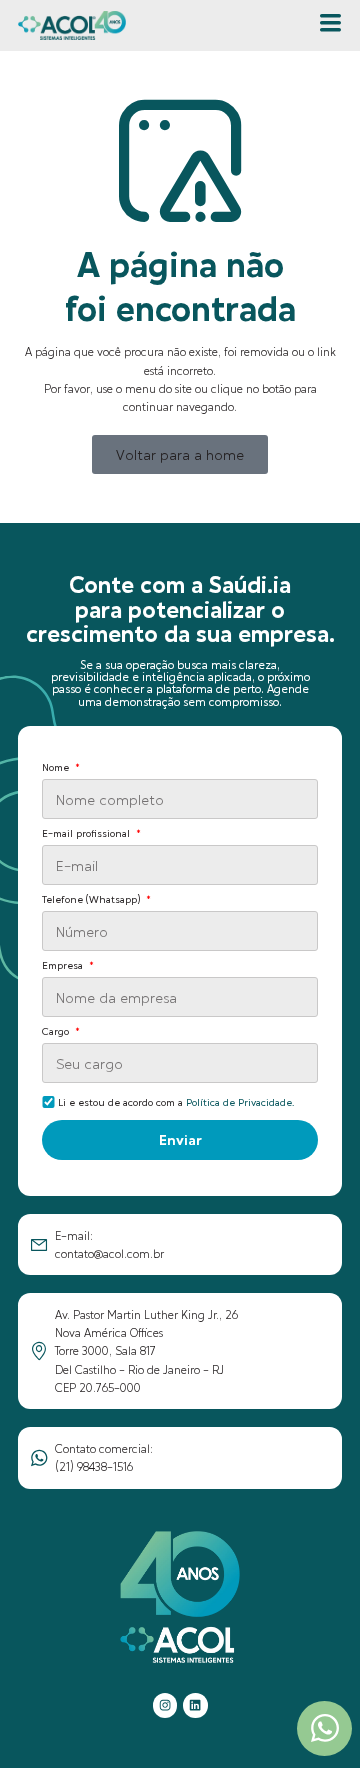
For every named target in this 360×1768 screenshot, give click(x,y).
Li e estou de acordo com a (176, 1102)
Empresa (64, 965)
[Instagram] (165, 1705)
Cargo (57, 1031)
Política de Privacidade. (240, 1102)
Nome (57, 767)
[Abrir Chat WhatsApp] (324, 1728)
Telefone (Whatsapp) (92, 899)
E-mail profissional (87, 833)
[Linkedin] (195, 1705)
